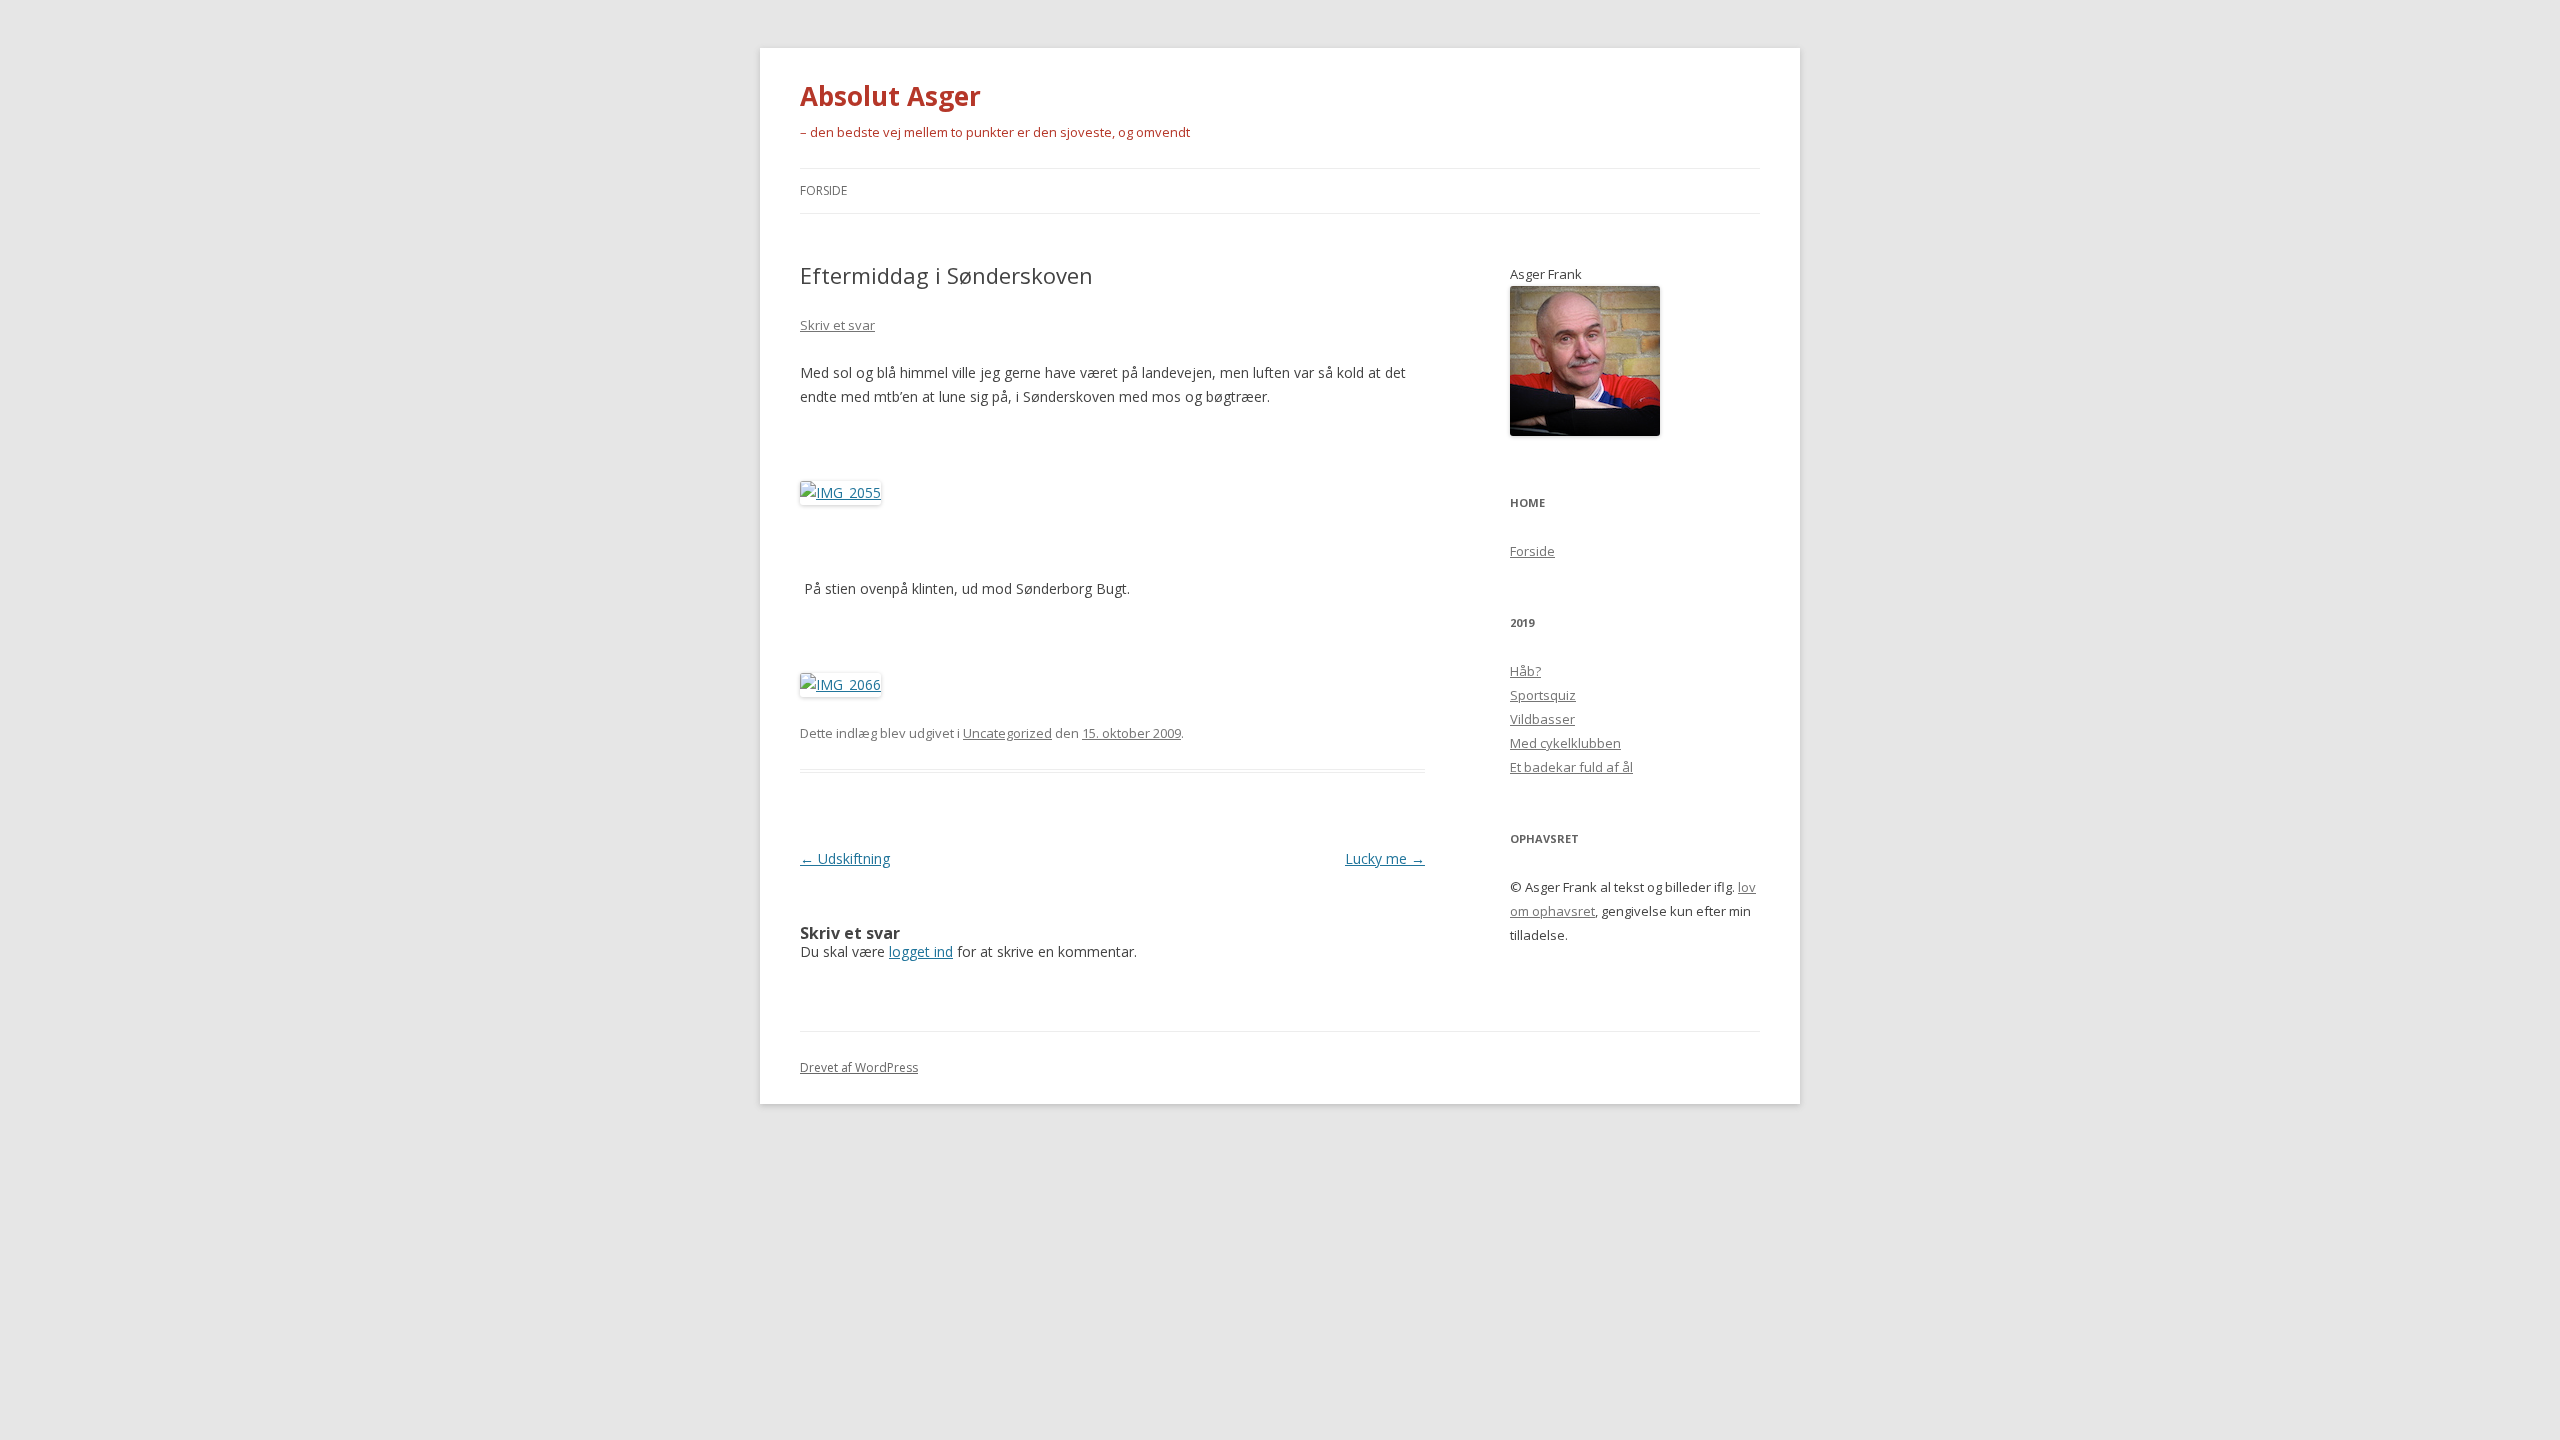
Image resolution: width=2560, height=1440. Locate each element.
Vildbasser (1542, 719)
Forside (823, 190)
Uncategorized (1007, 733)
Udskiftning (845, 858)
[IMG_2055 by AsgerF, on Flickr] (840, 492)
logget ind (921, 951)
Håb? (1525, 671)
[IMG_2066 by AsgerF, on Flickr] (840, 684)
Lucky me (1385, 858)
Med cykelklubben (1565, 743)
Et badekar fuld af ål (1571, 767)
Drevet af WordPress (859, 1067)
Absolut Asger (890, 96)
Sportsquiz (1543, 695)
